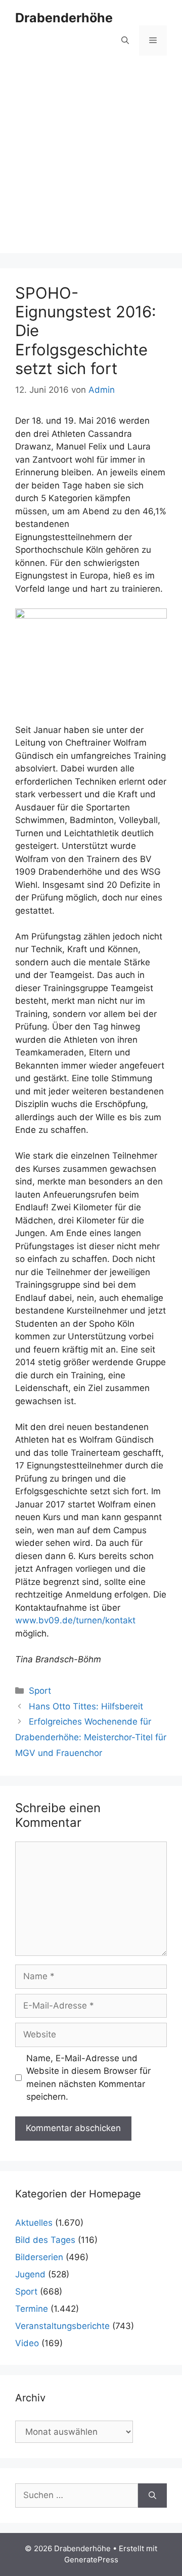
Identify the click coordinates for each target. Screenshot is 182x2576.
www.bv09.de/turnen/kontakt (75, 1620)
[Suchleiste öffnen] (125, 40)
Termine (32, 2309)
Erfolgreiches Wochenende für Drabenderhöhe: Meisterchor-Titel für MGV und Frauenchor (91, 1737)
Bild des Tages (45, 2240)
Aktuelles (34, 2223)
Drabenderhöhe (64, 18)
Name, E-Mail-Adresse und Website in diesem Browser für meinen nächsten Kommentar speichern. (88, 2078)
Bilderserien (39, 2257)
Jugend (30, 2274)
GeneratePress (91, 2560)
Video (27, 2343)
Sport (40, 1691)
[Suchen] (152, 2496)
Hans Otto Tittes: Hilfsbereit (86, 1706)
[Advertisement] (91, 162)
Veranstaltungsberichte (62, 2326)
